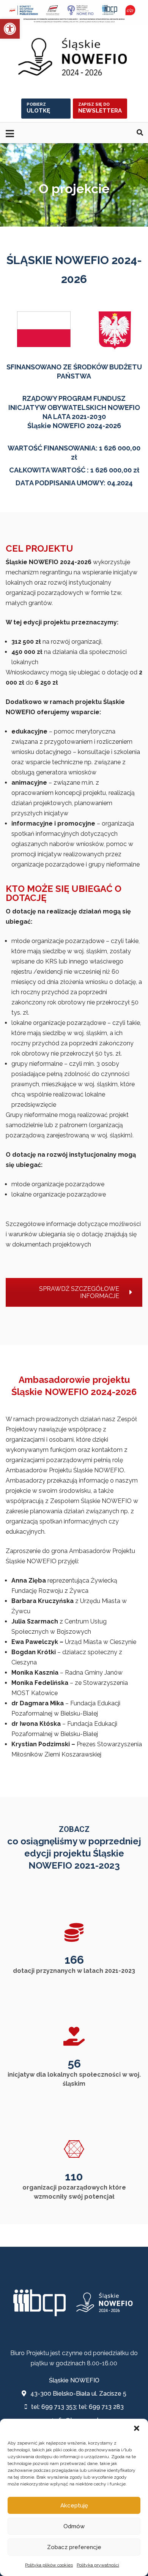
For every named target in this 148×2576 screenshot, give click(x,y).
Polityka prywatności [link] (98, 2565)
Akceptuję (74, 2506)
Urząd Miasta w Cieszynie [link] (101, 1642)
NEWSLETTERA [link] (100, 108)
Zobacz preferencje (74, 2547)
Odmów (74, 2526)
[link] (10, 29)
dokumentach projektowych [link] (52, 1244)
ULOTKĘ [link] (38, 108)
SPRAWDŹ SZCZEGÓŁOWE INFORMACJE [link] (79, 1292)
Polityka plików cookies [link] (49, 2565)
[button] (137, 2428)
